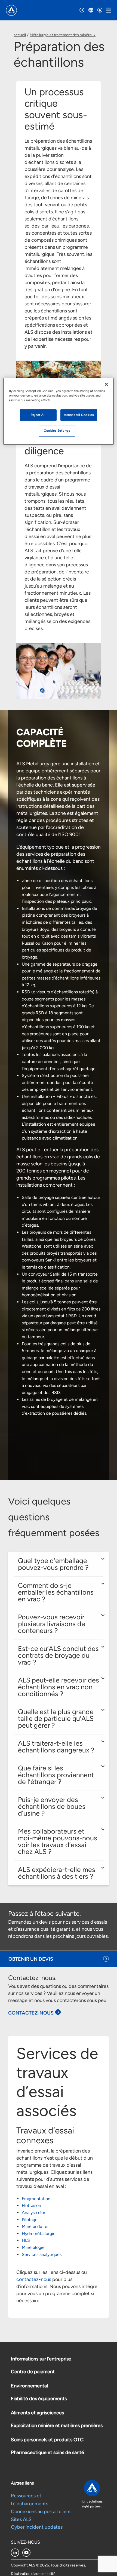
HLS (26, 2240)
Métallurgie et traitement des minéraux (63, 35)
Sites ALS (21, 2519)
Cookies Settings (57, 431)
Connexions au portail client (41, 2511)
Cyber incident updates (37, 2527)
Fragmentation (36, 2199)
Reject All (38, 415)
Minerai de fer (35, 2226)
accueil (20, 35)
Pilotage (30, 2220)
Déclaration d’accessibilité (33, 2574)
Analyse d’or (33, 2213)
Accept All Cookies (79, 415)
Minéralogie (33, 2247)
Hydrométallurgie (39, 2233)
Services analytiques (42, 2254)
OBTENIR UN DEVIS (31, 1959)
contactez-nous (34, 2279)
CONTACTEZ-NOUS (31, 2013)
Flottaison (31, 2205)
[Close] (106, 384)
